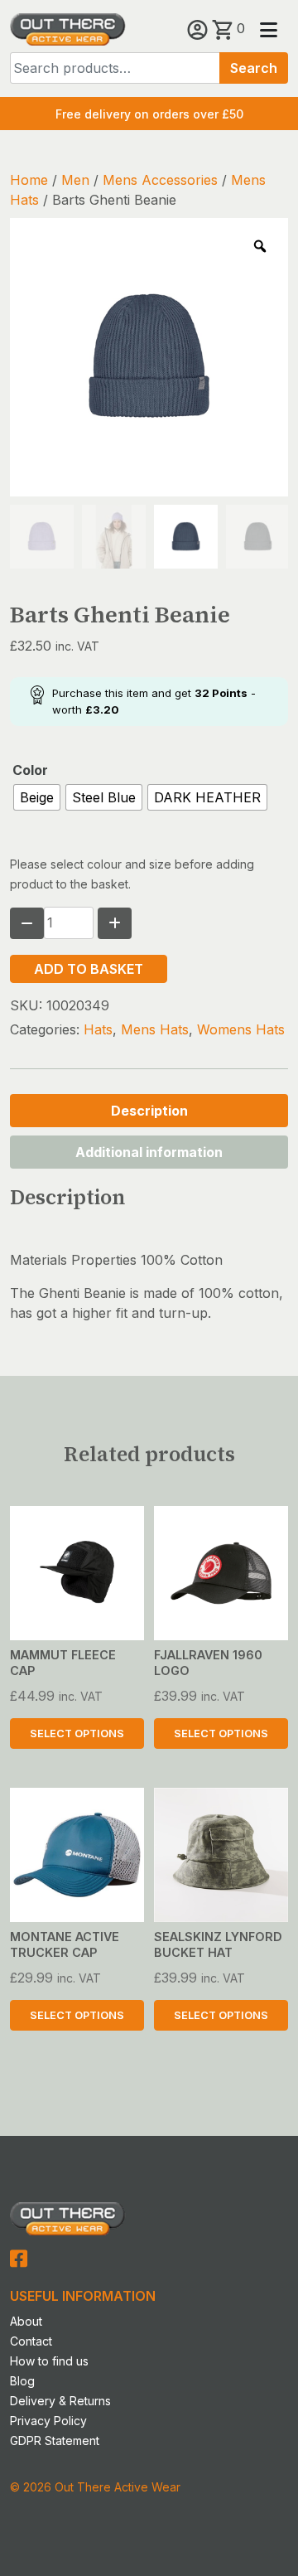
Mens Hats (155, 1029)
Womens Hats (241, 1029)
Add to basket (89, 969)
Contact (31, 2341)
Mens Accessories (160, 180)
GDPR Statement (55, 2440)
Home (29, 180)
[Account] (199, 28)
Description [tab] (149, 1111)
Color (30, 770)
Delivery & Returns (60, 2401)
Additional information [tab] (149, 1152)
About (26, 2321)
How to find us (49, 2361)
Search (254, 68)
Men (75, 180)
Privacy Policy (48, 2421)
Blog (22, 2381)
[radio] (37, 797)
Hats (98, 1029)
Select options (77, 1733)
